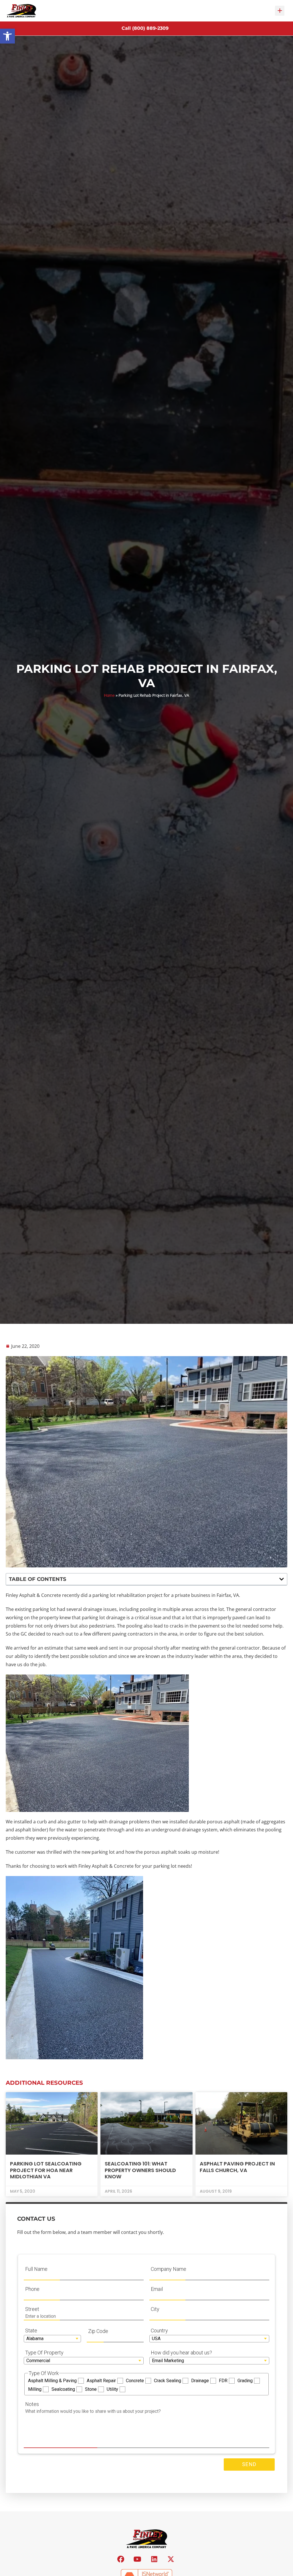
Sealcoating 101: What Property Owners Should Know (140, 2170)
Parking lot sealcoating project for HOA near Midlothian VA (46, 2170)
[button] (7, 36)
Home (109, 695)
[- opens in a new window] (121, 2559)
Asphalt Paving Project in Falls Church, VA (237, 2167)
